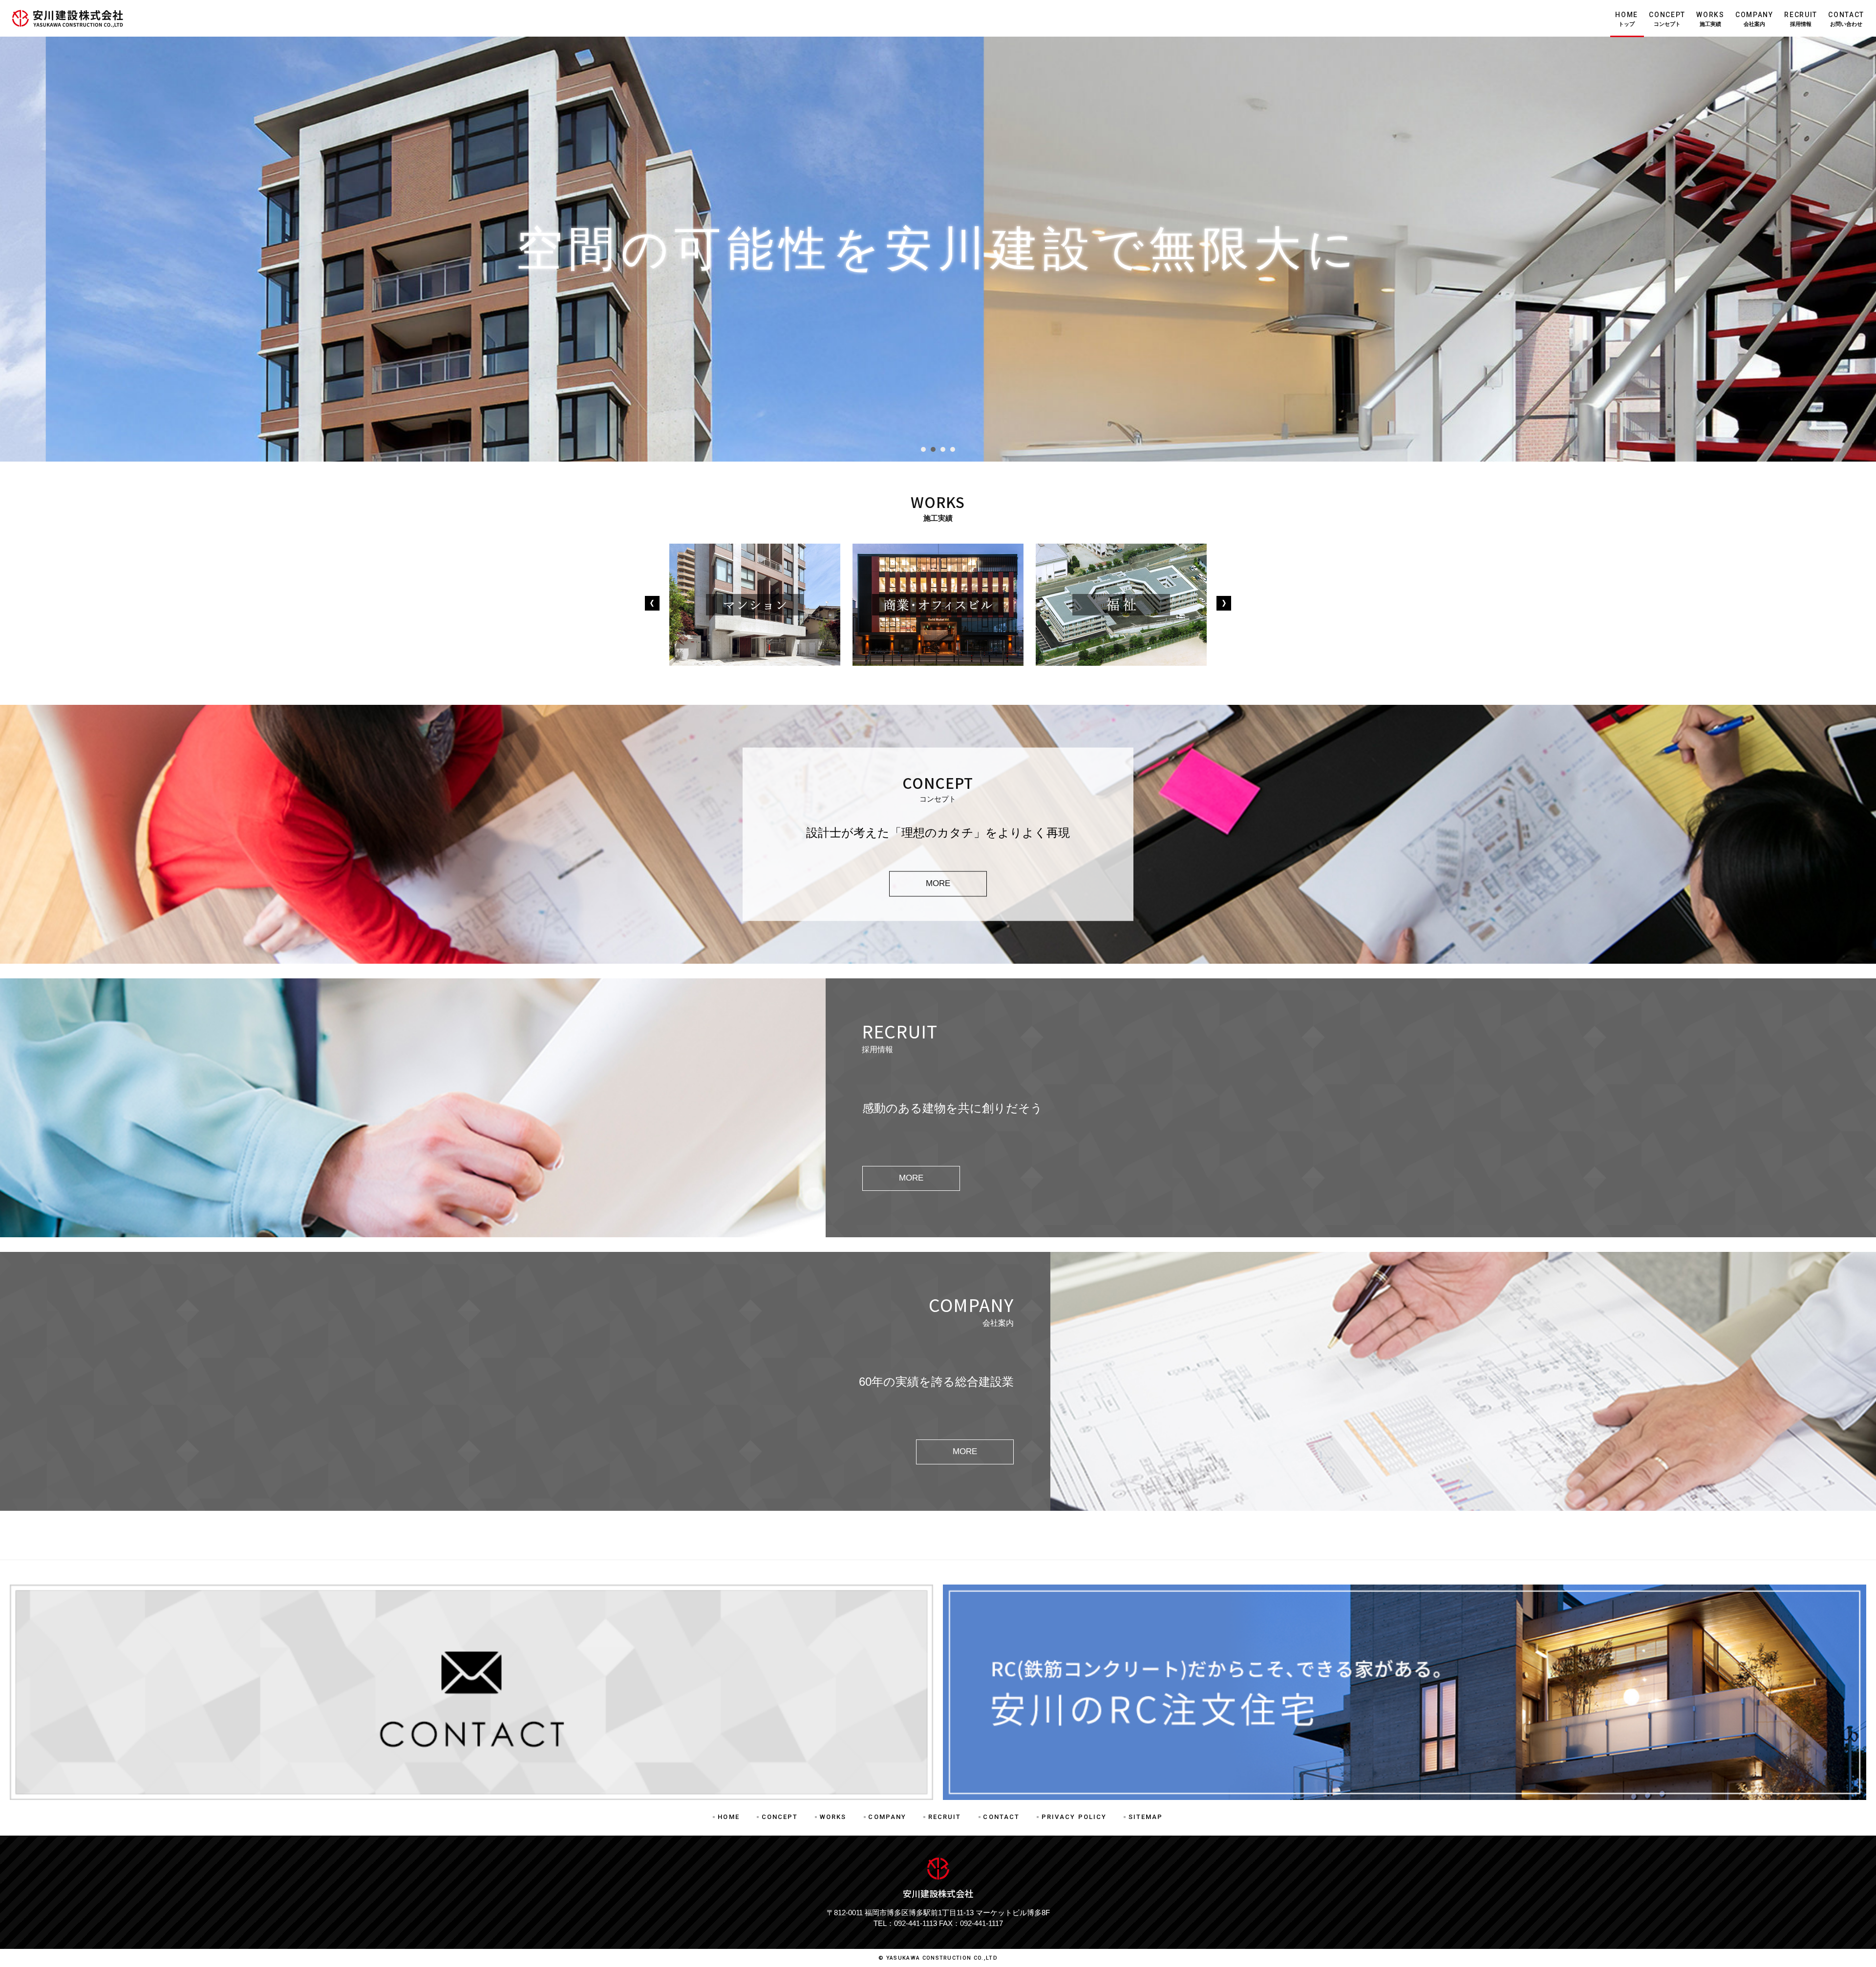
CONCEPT (1667, 19)
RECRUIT (1801, 19)
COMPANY (1754, 19)
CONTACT (1846, 19)
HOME (1627, 19)
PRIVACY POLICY (1074, 1817)
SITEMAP (1146, 1817)
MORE (938, 883)
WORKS (1710, 19)
